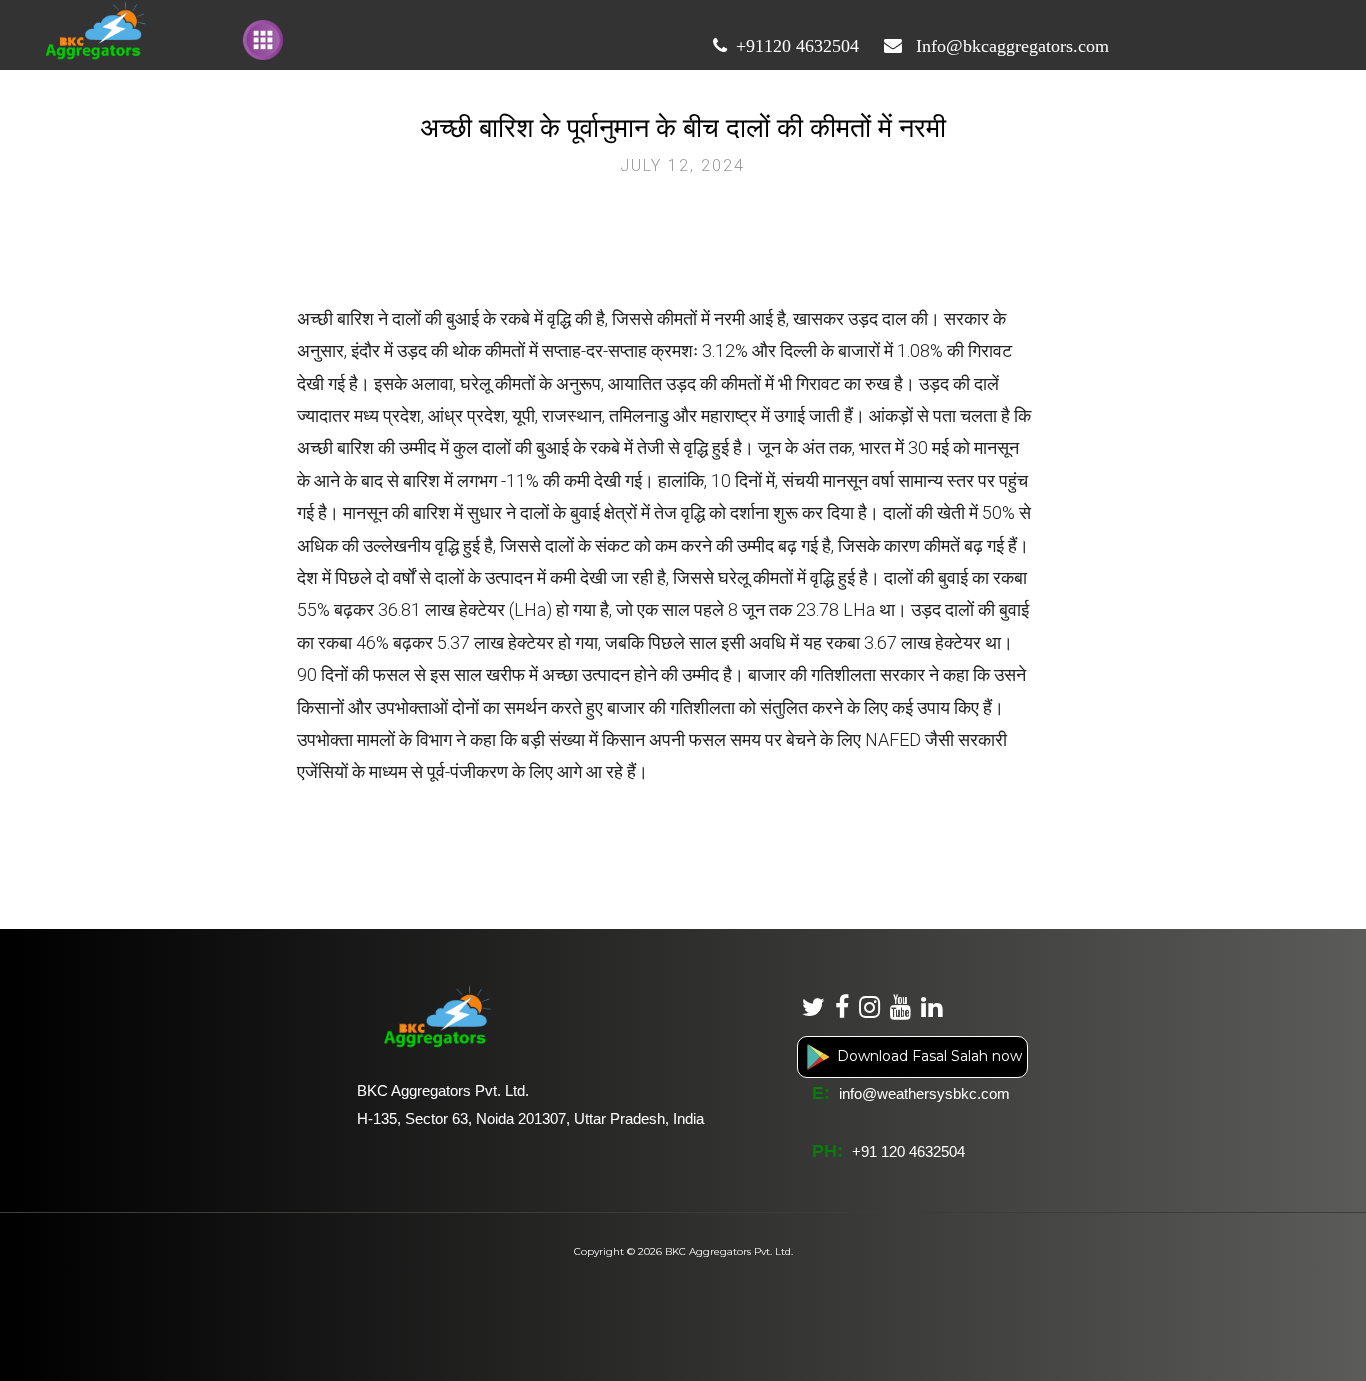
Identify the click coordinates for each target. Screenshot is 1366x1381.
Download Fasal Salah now (927, 1056)
